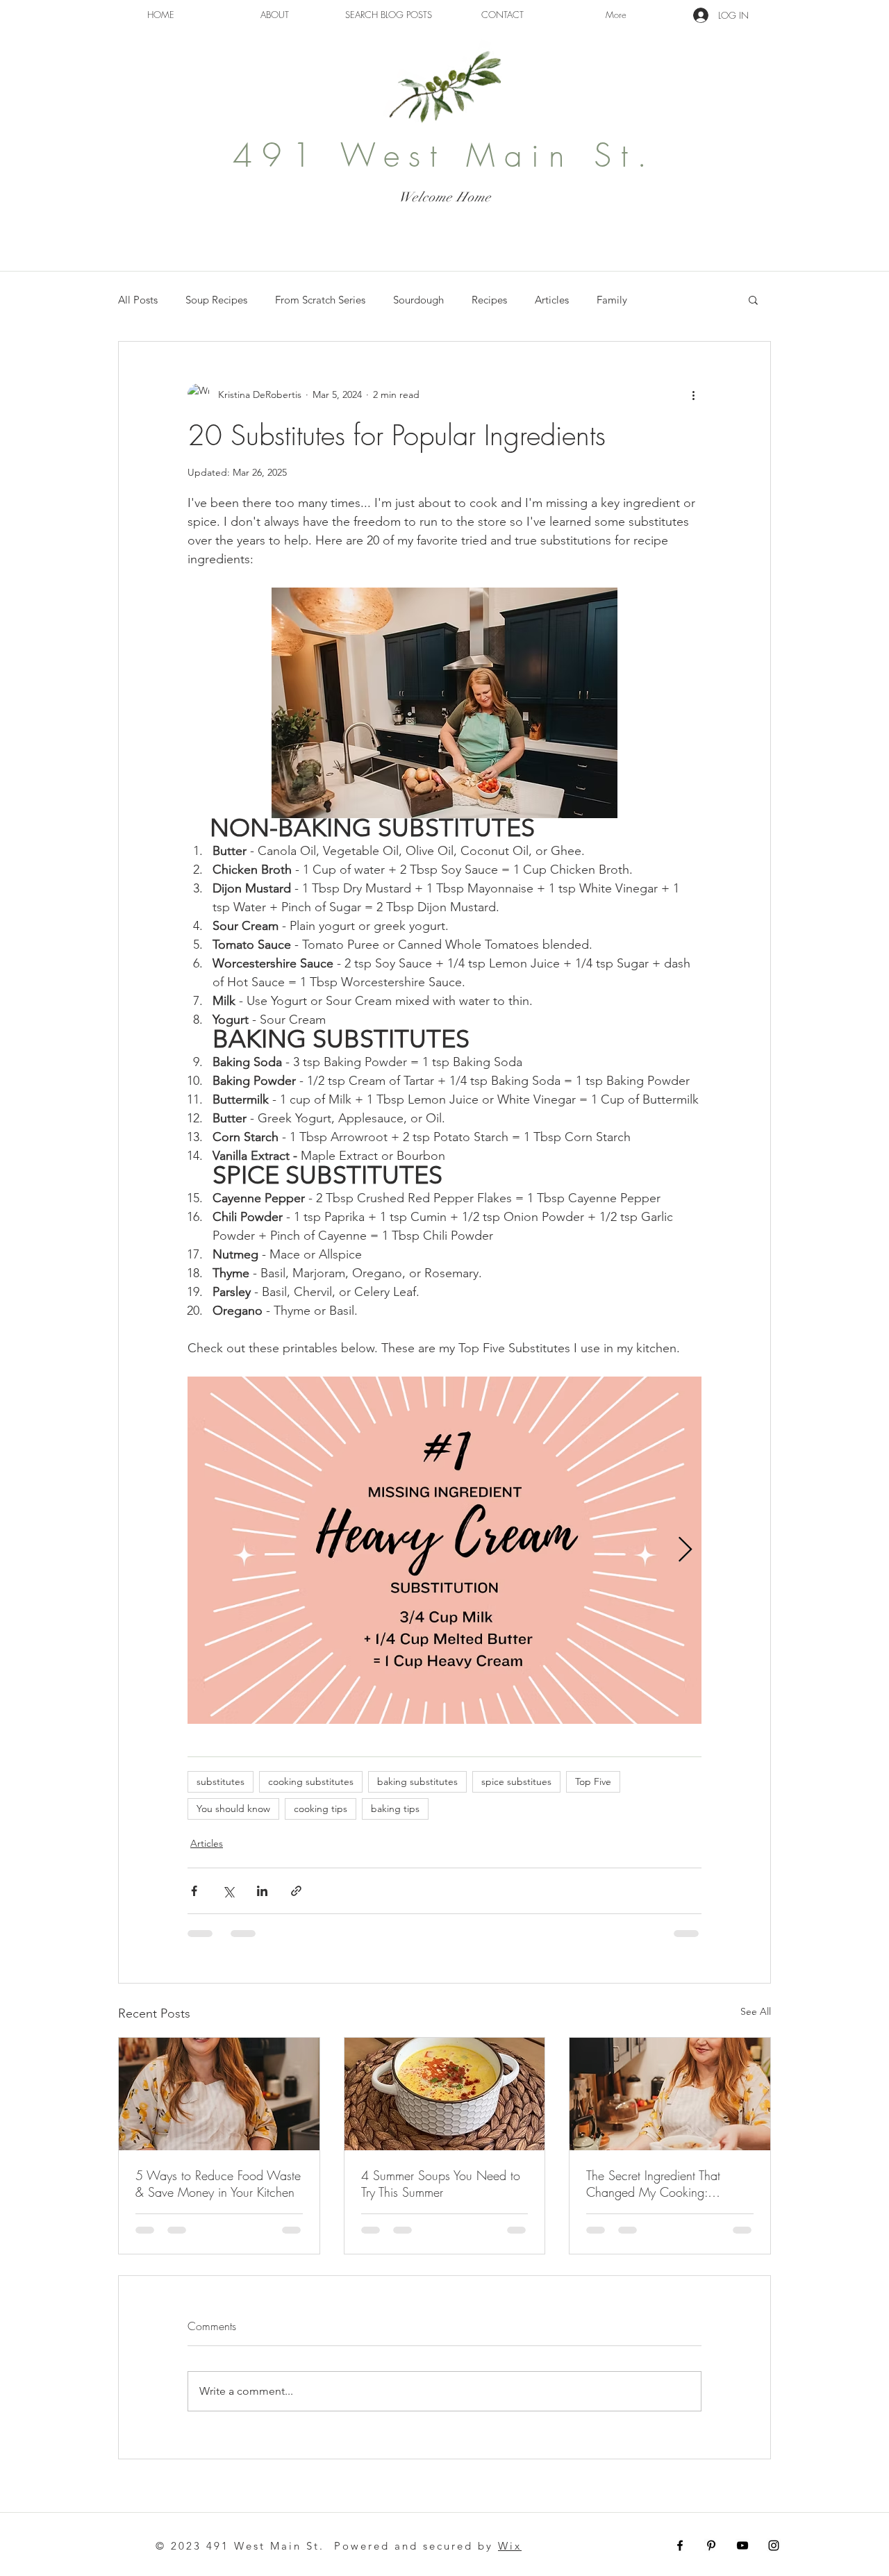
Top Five (593, 1781)
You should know (233, 1809)
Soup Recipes (216, 300)
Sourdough (418, 300)
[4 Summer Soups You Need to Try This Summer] (445, 2094)
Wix (510, 2546)
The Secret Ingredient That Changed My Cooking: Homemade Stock (653, 2184)
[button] (753, 299)
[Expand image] (444, 1550)
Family (612, 300)
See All (756, 2011)
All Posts (138, 300)
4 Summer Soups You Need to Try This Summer (441, 2184)
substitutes (221, 1781)
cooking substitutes (311, 1781)
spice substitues (516, 1781)
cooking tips (321, 1809)
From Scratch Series (320, 300)
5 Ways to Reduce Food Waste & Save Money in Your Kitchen (218, 2184)
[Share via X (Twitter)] (228, 1891)
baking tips (395, 1809)
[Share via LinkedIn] (262, 1891)
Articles (552, 300)
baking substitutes (417, 1781)
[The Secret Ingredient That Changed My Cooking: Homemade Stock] (670, 2094)
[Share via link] (296, 1891)
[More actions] (693, 394)
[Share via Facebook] (194, 1891)
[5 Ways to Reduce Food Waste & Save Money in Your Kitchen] (219, 2094)
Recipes (489, 300)
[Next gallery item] (685, 1550)
